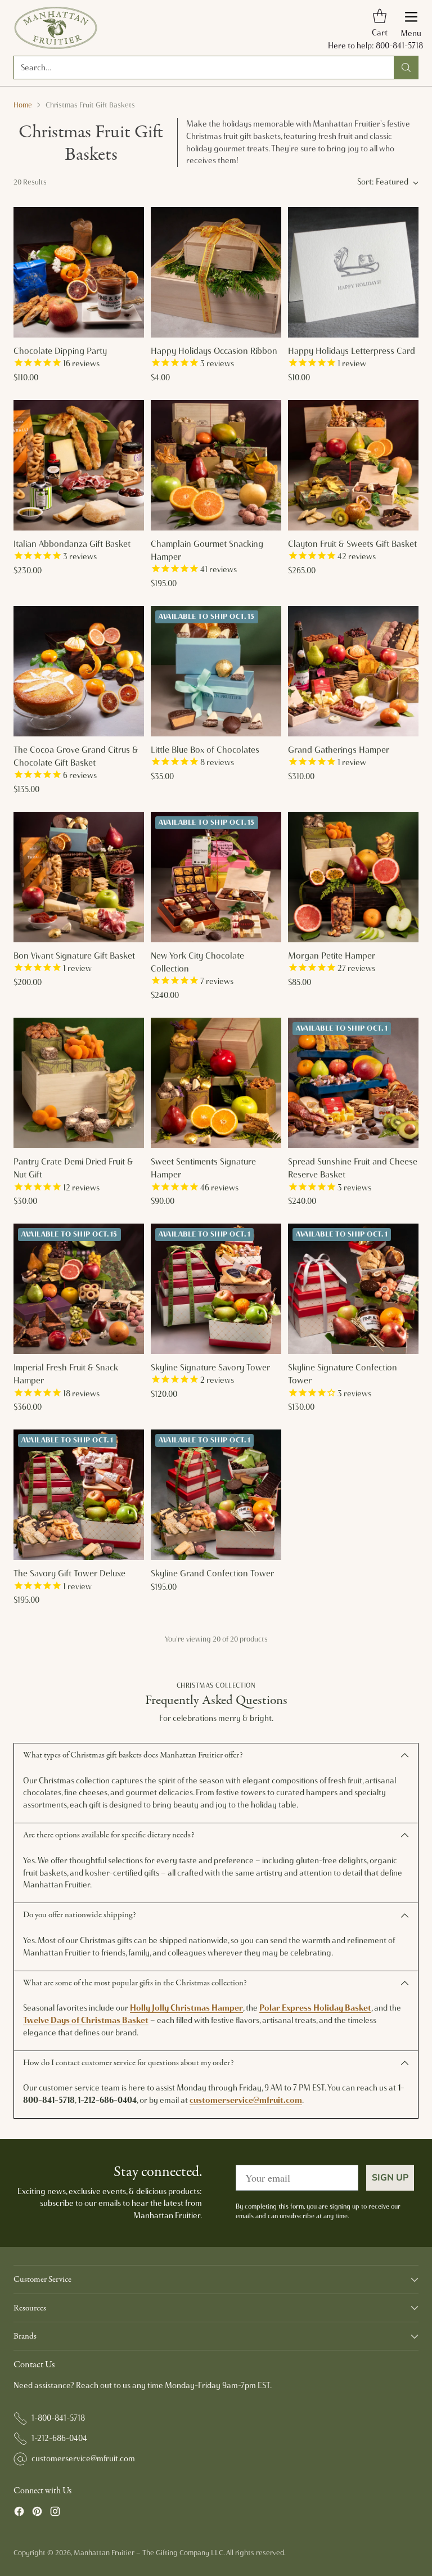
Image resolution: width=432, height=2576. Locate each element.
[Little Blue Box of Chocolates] (216, 671)
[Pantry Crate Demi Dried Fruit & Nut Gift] (79, 1083)
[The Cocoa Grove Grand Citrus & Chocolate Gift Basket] (79, 671)
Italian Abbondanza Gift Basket (72, 544)
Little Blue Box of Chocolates (205, 750)
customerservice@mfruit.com (83, 2458)
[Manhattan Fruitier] (56, 28)
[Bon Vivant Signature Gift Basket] (79, 877)
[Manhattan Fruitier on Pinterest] (37, 2513)
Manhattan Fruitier (104, 2553)
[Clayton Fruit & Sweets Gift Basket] (353, 465)
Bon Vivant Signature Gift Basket (74, 956)
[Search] (406, 68)
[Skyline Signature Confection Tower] (353, 1289)
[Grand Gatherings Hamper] (353, 671)
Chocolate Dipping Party (60, 351)
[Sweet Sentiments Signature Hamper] (216, 1083)
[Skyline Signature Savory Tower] (216, 1289)
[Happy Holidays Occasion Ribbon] (216, 272)
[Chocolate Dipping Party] (79, 272)
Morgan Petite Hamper (332, 956)
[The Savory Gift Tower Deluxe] (79, 1495)
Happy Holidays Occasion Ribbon (214, 351)
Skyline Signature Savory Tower (210, 1367)
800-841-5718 (399, 46)
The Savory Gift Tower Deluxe (69, 1573)
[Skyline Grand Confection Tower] (216, 1495)
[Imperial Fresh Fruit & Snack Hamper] (79, 1289)
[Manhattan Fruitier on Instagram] (55, 2513)
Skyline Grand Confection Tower (212, 1573)
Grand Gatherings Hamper (339, 750)
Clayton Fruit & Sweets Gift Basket (352, 544)
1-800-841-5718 (58, 2418)
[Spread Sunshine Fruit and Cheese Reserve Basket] (353, 1083)
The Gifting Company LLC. (183, 2553)
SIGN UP (390, 2178)
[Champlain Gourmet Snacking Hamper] (216, 465)
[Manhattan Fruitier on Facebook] (19, 2513)
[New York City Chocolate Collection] (216, 877)
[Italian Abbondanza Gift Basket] (79, 465)
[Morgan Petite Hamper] (353, 877)
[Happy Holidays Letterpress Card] (353, 272)
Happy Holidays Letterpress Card (352, 351)
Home (23, 105)
